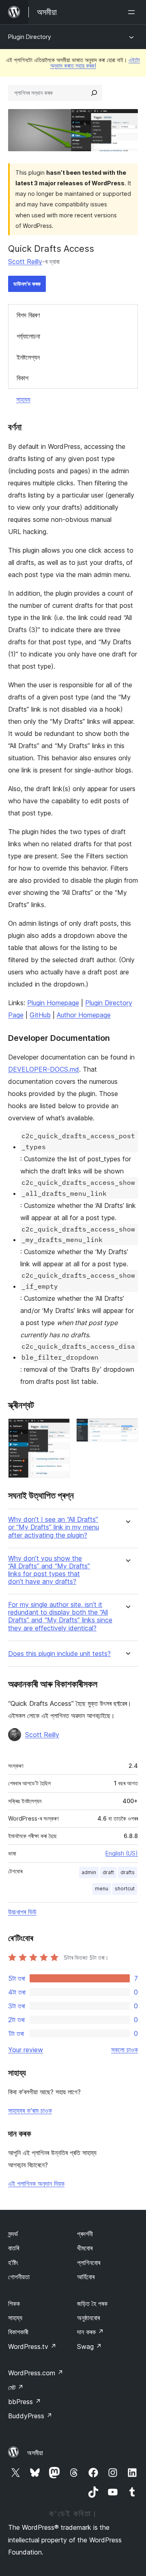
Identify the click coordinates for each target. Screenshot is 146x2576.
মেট (16, 2387)
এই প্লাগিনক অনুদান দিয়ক (36, 2183)
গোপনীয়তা (19, 2277)
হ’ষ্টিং (13, 2263)
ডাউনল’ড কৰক (27, 284)
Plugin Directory (30, 37)
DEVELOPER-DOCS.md (44, 1069)
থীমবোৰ (85, 2248)
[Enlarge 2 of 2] (127, 1429)
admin (89, 1872)
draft (108, 1872)
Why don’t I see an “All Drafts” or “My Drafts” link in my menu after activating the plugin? (54, 1527)
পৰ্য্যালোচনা (28, 336)
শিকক (14, 2304)
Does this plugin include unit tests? (59, 1654)
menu (102, 1889)
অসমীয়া (35, 2453)
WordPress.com (36, 2373)
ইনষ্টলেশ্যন (28, 357)
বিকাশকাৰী (18, 2332)
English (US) (122, 1853)
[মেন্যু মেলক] (133, 12)
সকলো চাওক (125, 2050)
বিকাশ (23, 378)
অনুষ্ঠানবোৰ (88, 2318)
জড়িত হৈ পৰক (92, 2304)
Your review (26, 2050)
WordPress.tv (32, 2346)
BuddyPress (30, 2416)
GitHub (40, 1015)
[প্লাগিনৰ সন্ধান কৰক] (94, 93)
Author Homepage (84, 1015)
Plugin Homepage (53, 1003)
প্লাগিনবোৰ (89, 2263)
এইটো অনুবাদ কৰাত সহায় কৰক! (95, 63)
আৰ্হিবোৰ (86, 2277)
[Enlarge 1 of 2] (59, 1429)
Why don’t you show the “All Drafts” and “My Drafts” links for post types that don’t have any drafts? (49, 1570)
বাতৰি (14, 2248)
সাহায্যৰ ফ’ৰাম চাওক (30, 2111)
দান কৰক (90, 2332)
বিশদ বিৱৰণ (28, 315)
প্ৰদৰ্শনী (85, 2234)
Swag (89, 2346)
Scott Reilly (25, 262)
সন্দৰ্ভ (13, 2234)
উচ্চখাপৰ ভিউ (22, 1912)
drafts (128, 1872)
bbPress (25, 2402)
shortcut (125, 1889)
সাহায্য (23, 399)
